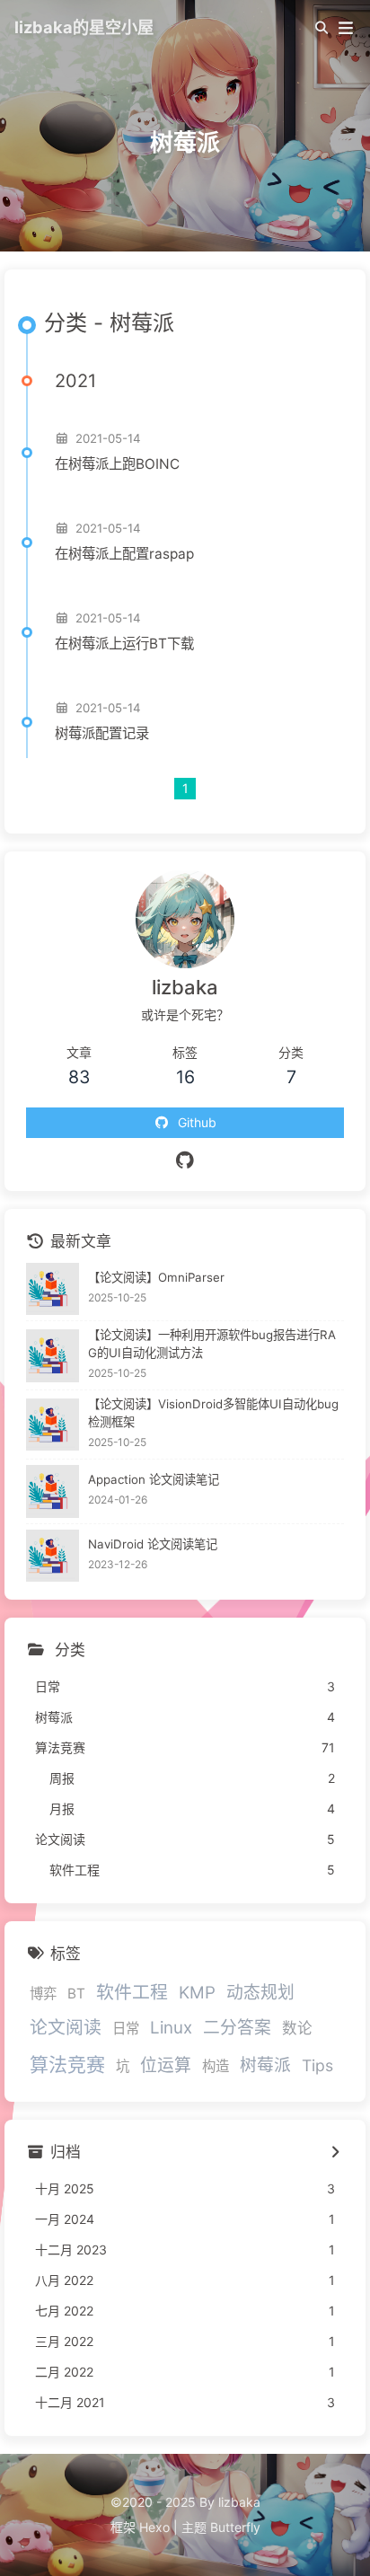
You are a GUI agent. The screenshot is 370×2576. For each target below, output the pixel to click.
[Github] (185, 1160)
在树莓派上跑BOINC (117, 464)
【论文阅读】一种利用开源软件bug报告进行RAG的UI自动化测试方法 (212, 1344)
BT (76, 1994)
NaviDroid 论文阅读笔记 (153, 1544)
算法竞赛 (67, 2064)
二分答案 (237, 2028)
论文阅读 (66, 2027)
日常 (126, 2029)
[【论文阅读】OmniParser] (53, 1289)
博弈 (43, 1994)
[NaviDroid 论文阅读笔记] (53, 1556)
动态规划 (260, 1993)
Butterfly (235, 2527)
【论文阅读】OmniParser (156, 1277)
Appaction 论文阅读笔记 (154, 1479)
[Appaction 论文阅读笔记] (53, 1491)
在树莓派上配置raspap (124, 554)
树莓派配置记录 (102, 733)
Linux (171, 2028)
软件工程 (132, 1992)
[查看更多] (335, 2153)
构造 (216, 2066)
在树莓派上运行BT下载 (124, 644)
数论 (297, 2028)
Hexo (154, 2527)
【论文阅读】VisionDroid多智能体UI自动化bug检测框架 (213, 1413)
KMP (197, 1993)
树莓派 (265, 2065)
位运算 (166, 2065)
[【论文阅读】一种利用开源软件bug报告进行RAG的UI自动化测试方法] (53, 1356)
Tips (317, 2065)
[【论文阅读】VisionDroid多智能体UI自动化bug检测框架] (53, 1425)
